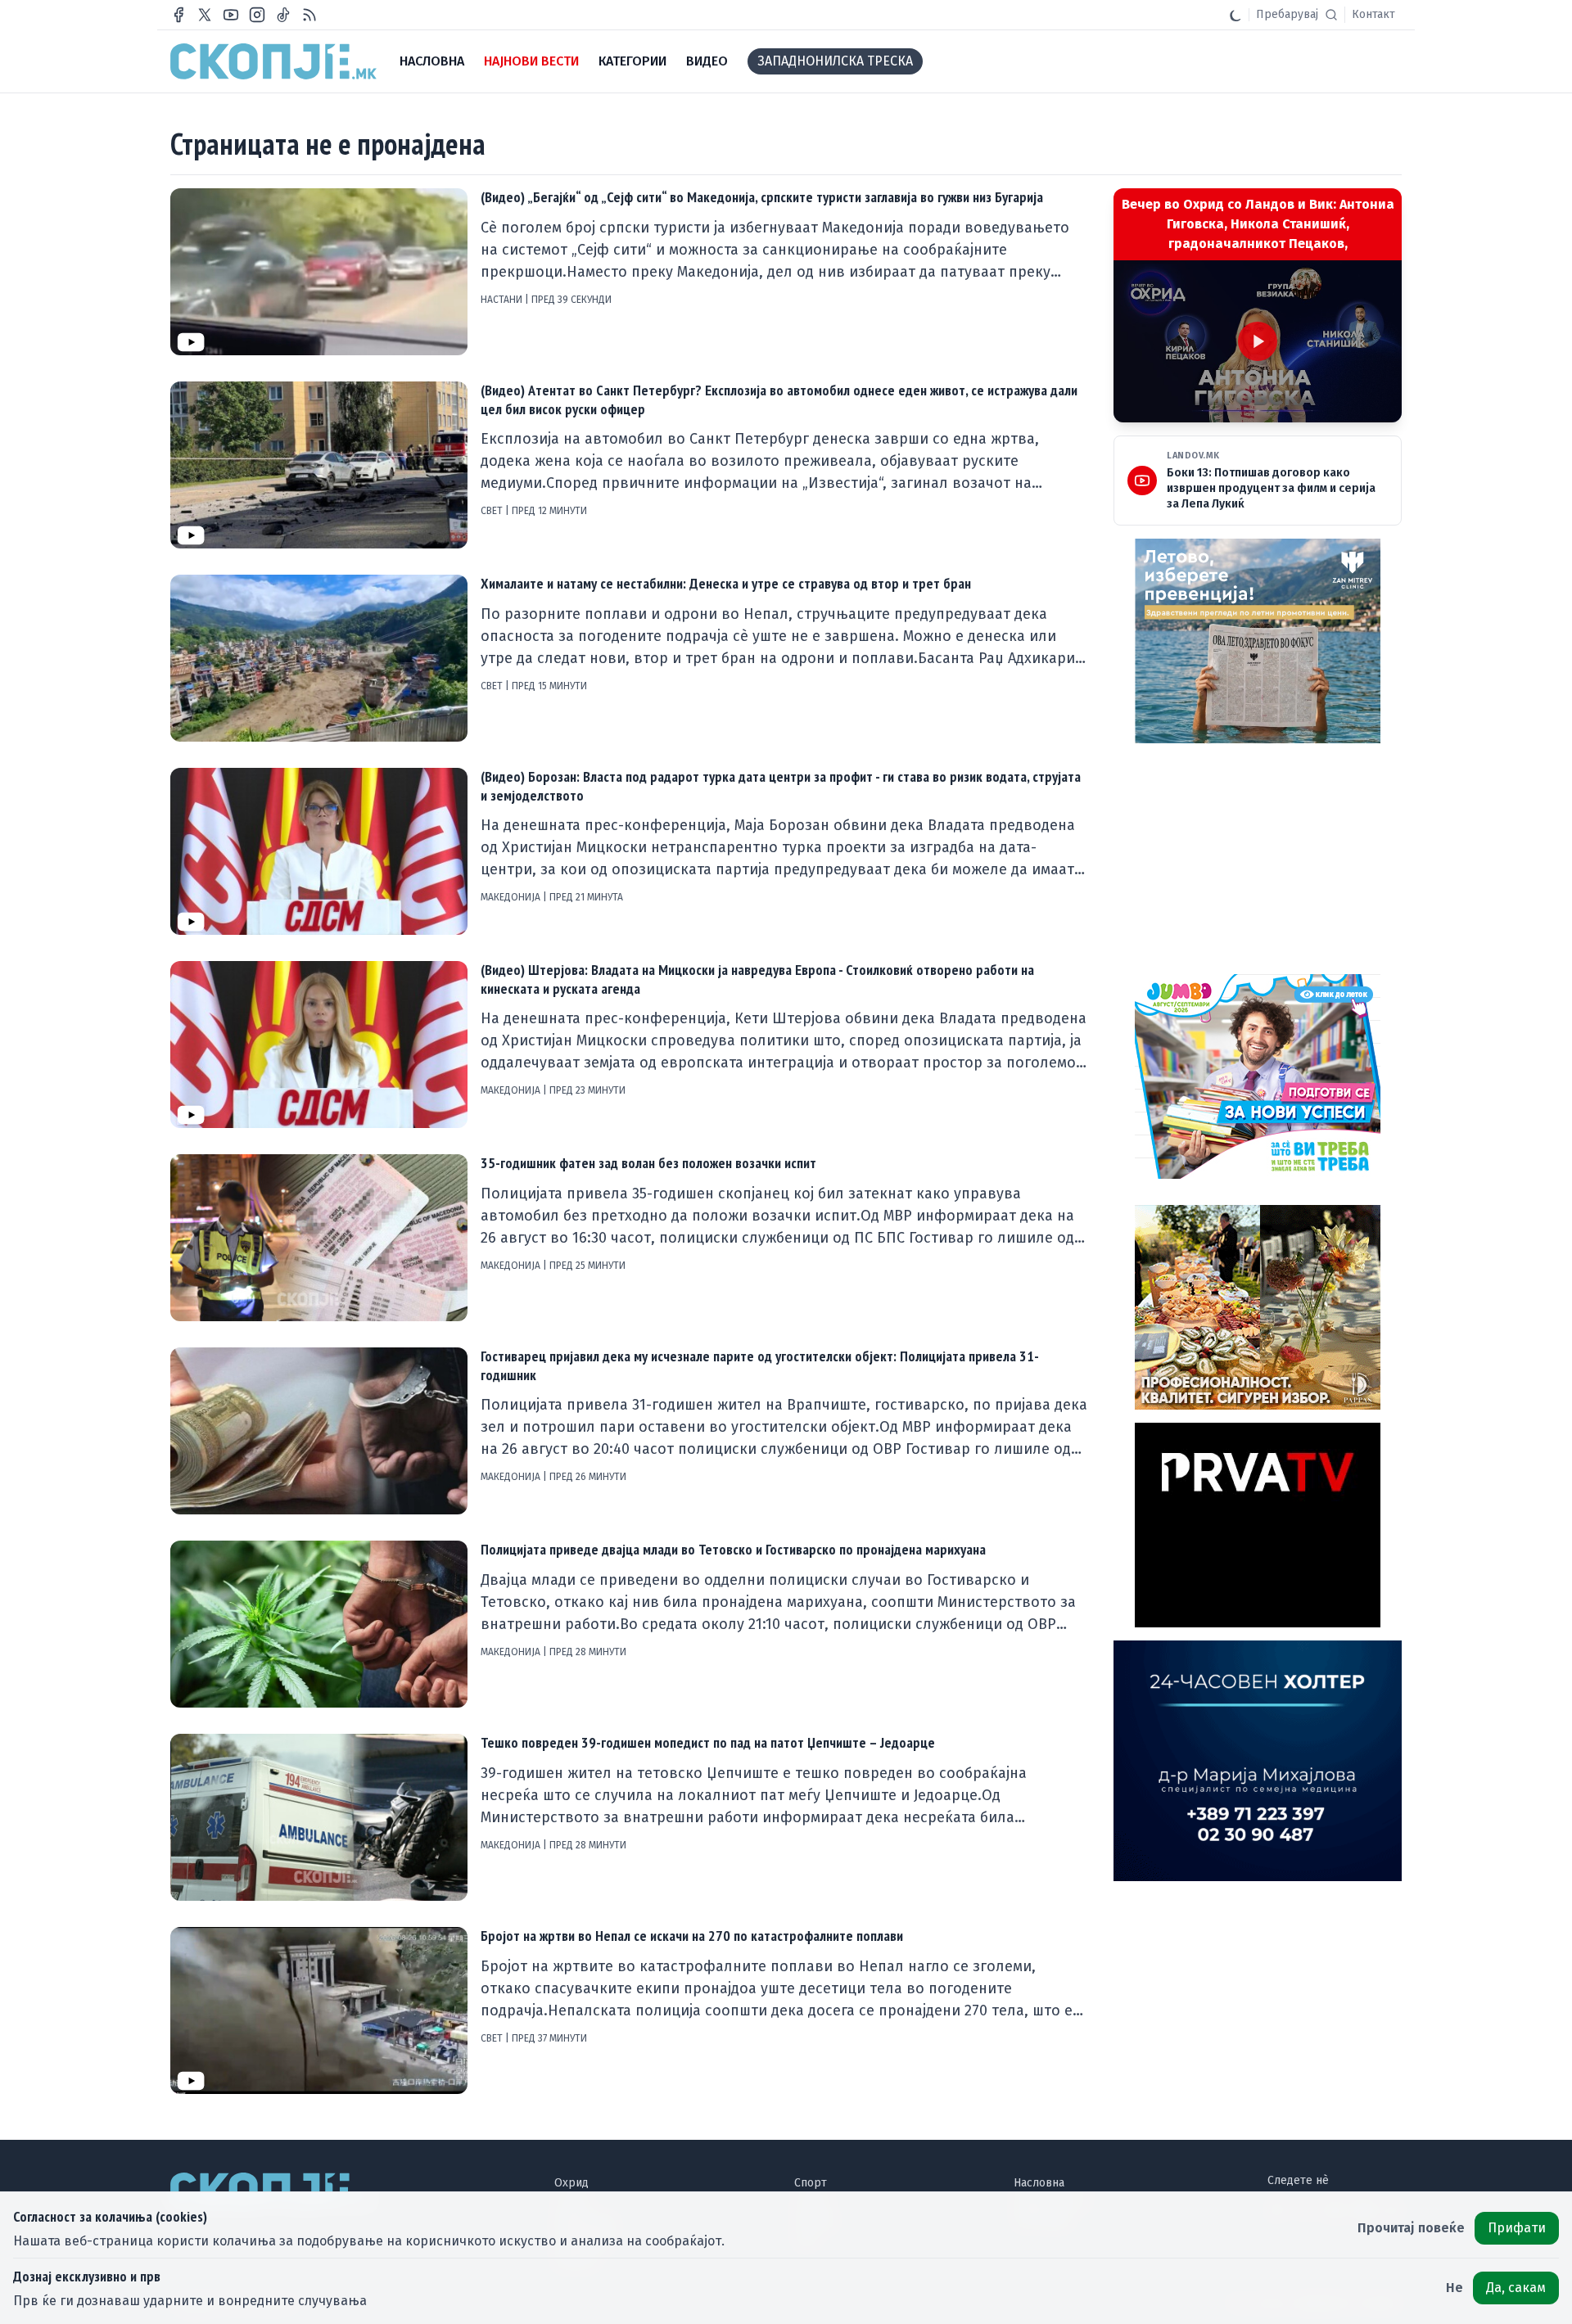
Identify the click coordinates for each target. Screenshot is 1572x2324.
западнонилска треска (835, 61)
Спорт (811, 2183)
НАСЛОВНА (432, 61)
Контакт (1373, 14)
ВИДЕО (707, 61)
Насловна (1039, 2183)
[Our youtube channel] (231, 15)
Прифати (1517, 2228)
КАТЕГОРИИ (632, 61)
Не (1455, 2288)
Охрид (571, 2183)
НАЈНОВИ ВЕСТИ (531, 61)
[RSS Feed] (309, 15)
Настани (503, 300)
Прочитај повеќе (1411, 2228)
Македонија (512, 897)
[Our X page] (205, 15)
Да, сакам (1516, 2288)
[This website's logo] (273, 61)
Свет (493, 511)
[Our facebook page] (178, 15)
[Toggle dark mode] (1235, 15)
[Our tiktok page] (283, 15)
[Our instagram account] (257, 15)
